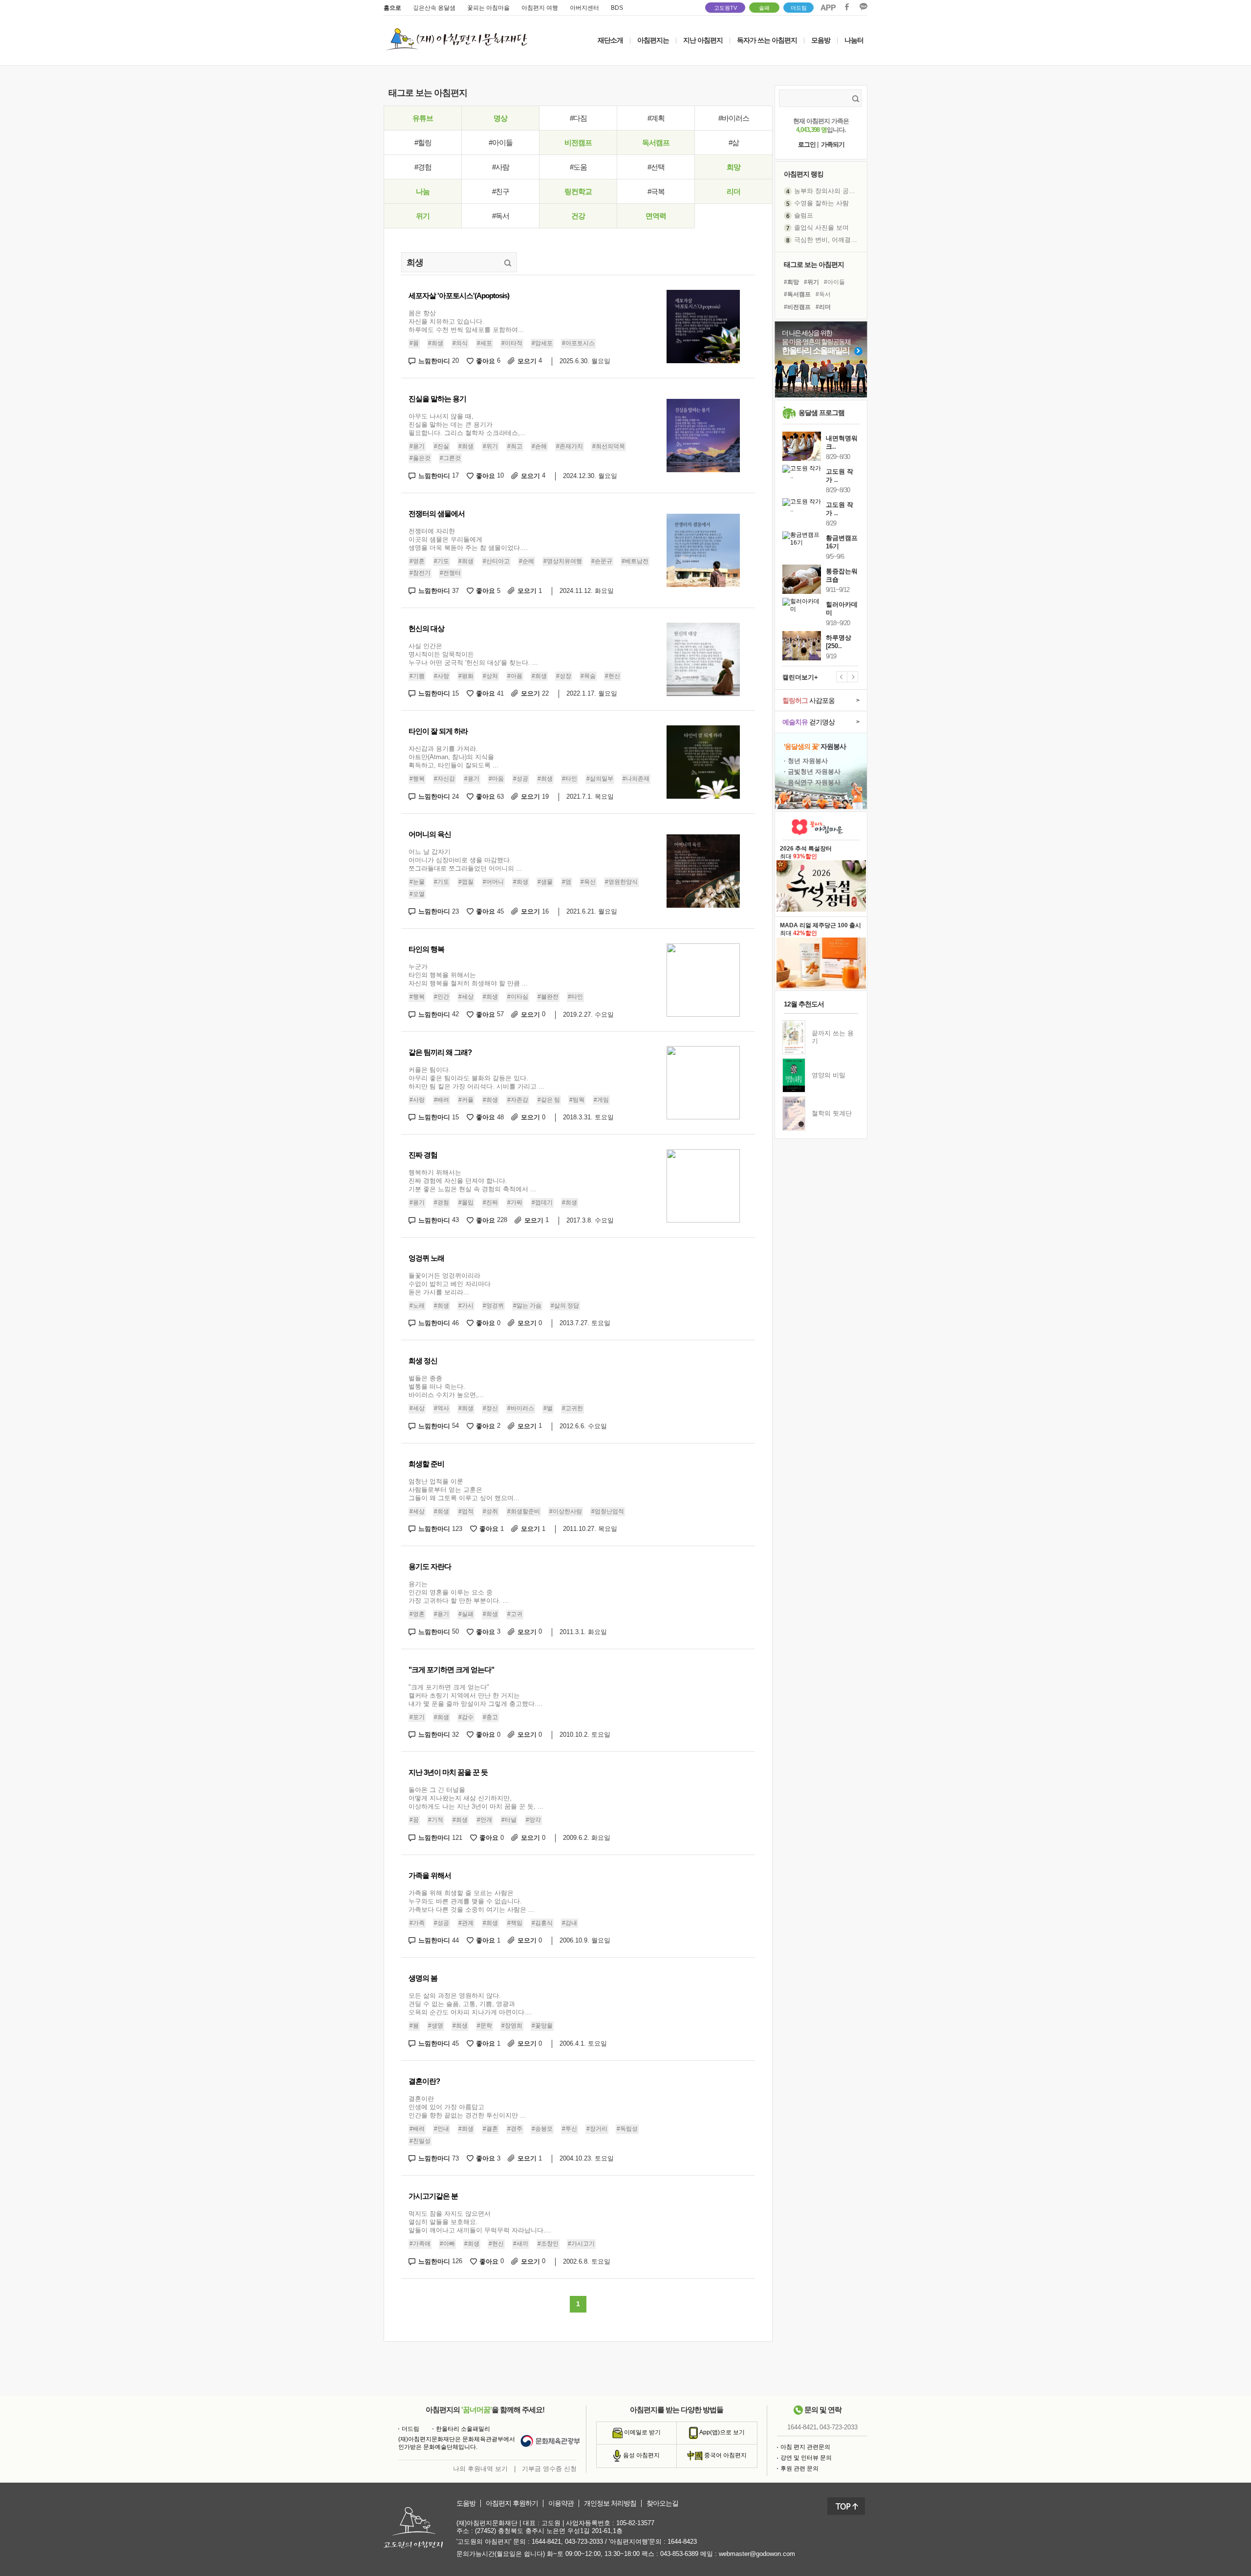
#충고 (490, 1717)
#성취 (490, 1511)
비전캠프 (578, 142)
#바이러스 (734, 118)
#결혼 (490, 2129)
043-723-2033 (839, 2427)
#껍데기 (542, 1202)
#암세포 (542, 343)
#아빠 (447, 2244)
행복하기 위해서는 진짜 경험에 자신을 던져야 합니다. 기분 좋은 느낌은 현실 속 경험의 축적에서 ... (472, 1181)
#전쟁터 (450, 573)
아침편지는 (653, 40)
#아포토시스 (578, 343)
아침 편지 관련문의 (805, 2447)
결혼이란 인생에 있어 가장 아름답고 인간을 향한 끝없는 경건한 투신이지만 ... (467, 2107)
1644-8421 (802, 2427)
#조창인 (548, 2244)
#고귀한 (572, 1408)
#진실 (442, 446)
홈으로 (392, 8)
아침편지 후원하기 (512, 2503)
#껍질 (466, 882)
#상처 (490, 676)
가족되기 (833, 144)
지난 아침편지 (703, 40)
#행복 (417, 779)
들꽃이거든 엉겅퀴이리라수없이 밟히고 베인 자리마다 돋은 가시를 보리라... (450, 1284)
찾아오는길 (662, 2503)
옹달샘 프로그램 (821, 413)
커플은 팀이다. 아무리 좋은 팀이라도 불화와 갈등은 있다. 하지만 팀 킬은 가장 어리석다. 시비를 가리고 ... (476, 1078)
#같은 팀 (549, 1100)
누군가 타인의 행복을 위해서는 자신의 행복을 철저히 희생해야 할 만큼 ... (468, 975)
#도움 (578, 167)
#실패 (466, 1614)
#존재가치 (570, 446)
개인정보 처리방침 (610, 2503)
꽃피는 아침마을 (488, 8)
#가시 (466, 1306)
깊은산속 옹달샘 (434, 8)
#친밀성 (420, 2141)
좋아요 (488, 361)
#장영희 (512, 2026)
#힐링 (423, 142)
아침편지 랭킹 (804, 174)
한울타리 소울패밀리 (463, 2429)
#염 (567, 882)
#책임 (515, 1923)
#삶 (734, 142)
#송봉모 (542, 2129)
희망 (733, 167)
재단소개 (610, 40)
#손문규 (602, 561)
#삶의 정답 (565, 1306)
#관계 (466, 1923)
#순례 (527, 561)
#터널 (509, 1820)
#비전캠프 (797, 307)
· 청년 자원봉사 (806, 761)
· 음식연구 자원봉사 (812, 782)
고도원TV (725, 8)
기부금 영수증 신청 (549, 2469)
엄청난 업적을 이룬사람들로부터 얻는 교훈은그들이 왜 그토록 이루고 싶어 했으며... (464, 1490)
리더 (733, 191)
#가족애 (420, 2244)
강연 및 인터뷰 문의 (806, 2458)
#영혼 (417, 561)
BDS (617, 8)
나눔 (423, 191)
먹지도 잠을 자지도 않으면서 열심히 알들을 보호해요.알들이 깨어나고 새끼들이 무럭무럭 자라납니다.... (480, 2222)
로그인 (807, 144)
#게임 (601, 1100)
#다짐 (578, 118)
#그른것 (450, 458)
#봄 (414, 2026)
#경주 (515, 2129)
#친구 (501, 191)
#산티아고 (496, 561)
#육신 (588, 882)
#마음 (496, 779)
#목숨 (588, 676)
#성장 (564, 676)
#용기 (417, 446)
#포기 (417, 1717)
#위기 (490, 446)
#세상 (466, 997)
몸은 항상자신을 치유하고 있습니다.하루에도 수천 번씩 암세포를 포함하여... (466, 321)
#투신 (570, 2129)
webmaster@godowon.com (757, 2554)
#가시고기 (581, 2244)
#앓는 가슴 (527, 1306)
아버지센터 (584, 8)
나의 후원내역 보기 (480, 2469)
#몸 (414, 343)
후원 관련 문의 (799, 2468)
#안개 (485, 1820)
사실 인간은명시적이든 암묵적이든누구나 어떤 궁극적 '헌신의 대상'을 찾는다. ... (473, 654)
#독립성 (627, 2129)
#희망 (791, 282)
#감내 (570, 1923)
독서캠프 (656, 142)
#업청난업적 (608, 1511)
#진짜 (490, 1202)
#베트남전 (635, 561)
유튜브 (423, 118)
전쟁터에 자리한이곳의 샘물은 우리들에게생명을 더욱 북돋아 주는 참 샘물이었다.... (468, 539)
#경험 (423, 167)
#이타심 (518, 997)
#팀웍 (577, 1100)
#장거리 (597, 2129)
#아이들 (501, 142)
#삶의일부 (600, 779)
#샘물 (545, 882)
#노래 (417, 1306)
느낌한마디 (439, 361)
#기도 (442, 561)
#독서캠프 (797, 294)
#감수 (466, 1717)
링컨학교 (578, 191)
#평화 (466, 676)
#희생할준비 (524, 1511)
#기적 (436, 1820)
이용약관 (561, 2503)
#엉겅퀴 (493, 1306)
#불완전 (548, 997)
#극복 (656, 191)
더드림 (799, 8)
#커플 (466, 1100)
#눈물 (417, 882)
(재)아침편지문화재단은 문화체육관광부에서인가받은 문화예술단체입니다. (457, 2443)
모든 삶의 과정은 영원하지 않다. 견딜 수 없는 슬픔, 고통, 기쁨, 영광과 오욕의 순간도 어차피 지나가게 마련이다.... (470, 2004)
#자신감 (444, 779)
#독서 (501, 216)
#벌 (548, 1408)
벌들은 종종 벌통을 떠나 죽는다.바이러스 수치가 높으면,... (446, 1386)
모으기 (530, 361)
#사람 (501, 167)
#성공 (521, 779)
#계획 (656, 118)
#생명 (436, 2026)
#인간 (442, 997)
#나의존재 (636, 779)
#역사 (442, 1408)
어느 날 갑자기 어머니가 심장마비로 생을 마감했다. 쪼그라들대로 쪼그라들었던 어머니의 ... (465, 860)
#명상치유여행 (563, 561)
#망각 (533, 1820)
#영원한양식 (621, 882)
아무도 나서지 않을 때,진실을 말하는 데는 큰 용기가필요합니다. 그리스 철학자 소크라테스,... (467, 425)
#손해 (539, 446)
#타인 (570, 779)
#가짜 (515, 1202)
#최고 (515, 446)
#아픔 (515, 676)
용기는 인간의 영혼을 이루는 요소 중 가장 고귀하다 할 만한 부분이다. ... (459, 1592)
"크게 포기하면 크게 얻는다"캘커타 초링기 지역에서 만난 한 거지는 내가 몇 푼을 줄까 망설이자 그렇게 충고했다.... (475, 1695)
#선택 (656, 167)
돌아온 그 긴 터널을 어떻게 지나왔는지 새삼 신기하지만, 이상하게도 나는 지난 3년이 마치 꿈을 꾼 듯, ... (476, 1798)
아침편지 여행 (540, 8)
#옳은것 (420, 458)
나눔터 (854, 40)
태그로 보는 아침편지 (814, 264)
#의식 (460, 343)
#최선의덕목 (609, 446)
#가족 (417, 1923)
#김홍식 (542, 1923)
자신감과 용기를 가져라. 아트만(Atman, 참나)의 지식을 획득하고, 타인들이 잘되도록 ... (453, 757)
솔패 (764, 8)
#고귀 (515, 1614)
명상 (500, 118)
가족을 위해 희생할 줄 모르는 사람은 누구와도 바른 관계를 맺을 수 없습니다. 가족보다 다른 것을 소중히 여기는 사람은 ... (471, 1901)
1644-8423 (682, 2542)
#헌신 (613, 676)
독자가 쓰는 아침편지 (767, 40)
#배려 (442, 1100)
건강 (578, 216)
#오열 (417, 894)
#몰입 (466, 1202)
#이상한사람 (566, 1511)
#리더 (823, 307)
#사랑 (442, 676)
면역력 (656, 216)
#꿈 (414, 1820)
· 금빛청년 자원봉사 (812, 772)
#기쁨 (417, 676)
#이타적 (512, 343)
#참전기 (420, 573)
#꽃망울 (542, 2026)
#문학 (485, 2026)
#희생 (436, 343)
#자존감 (518, 1100)
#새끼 (521, 2244)
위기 (423, 216)
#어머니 (493, 882)
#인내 (442, 2129)
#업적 (466, 1511)
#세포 (485, 343)
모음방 (821, 40)
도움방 (466, 2503)
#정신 (490, 1408)
